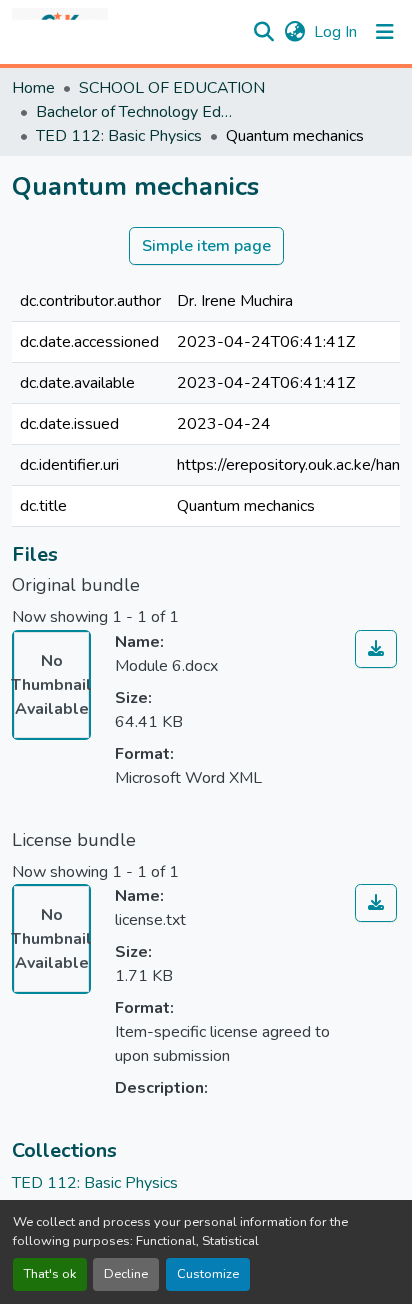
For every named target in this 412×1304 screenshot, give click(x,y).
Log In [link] (335, 32)
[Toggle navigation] (385, 32)
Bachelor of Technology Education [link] (136, 112)
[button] (60, 32)
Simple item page (206, 246)
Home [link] (33, 88)
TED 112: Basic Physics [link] (119, 136)
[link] (376, 649)
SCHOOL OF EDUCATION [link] (172, 88)
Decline (126, 1274)
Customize (208, 1274)
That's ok (50, 1274)
